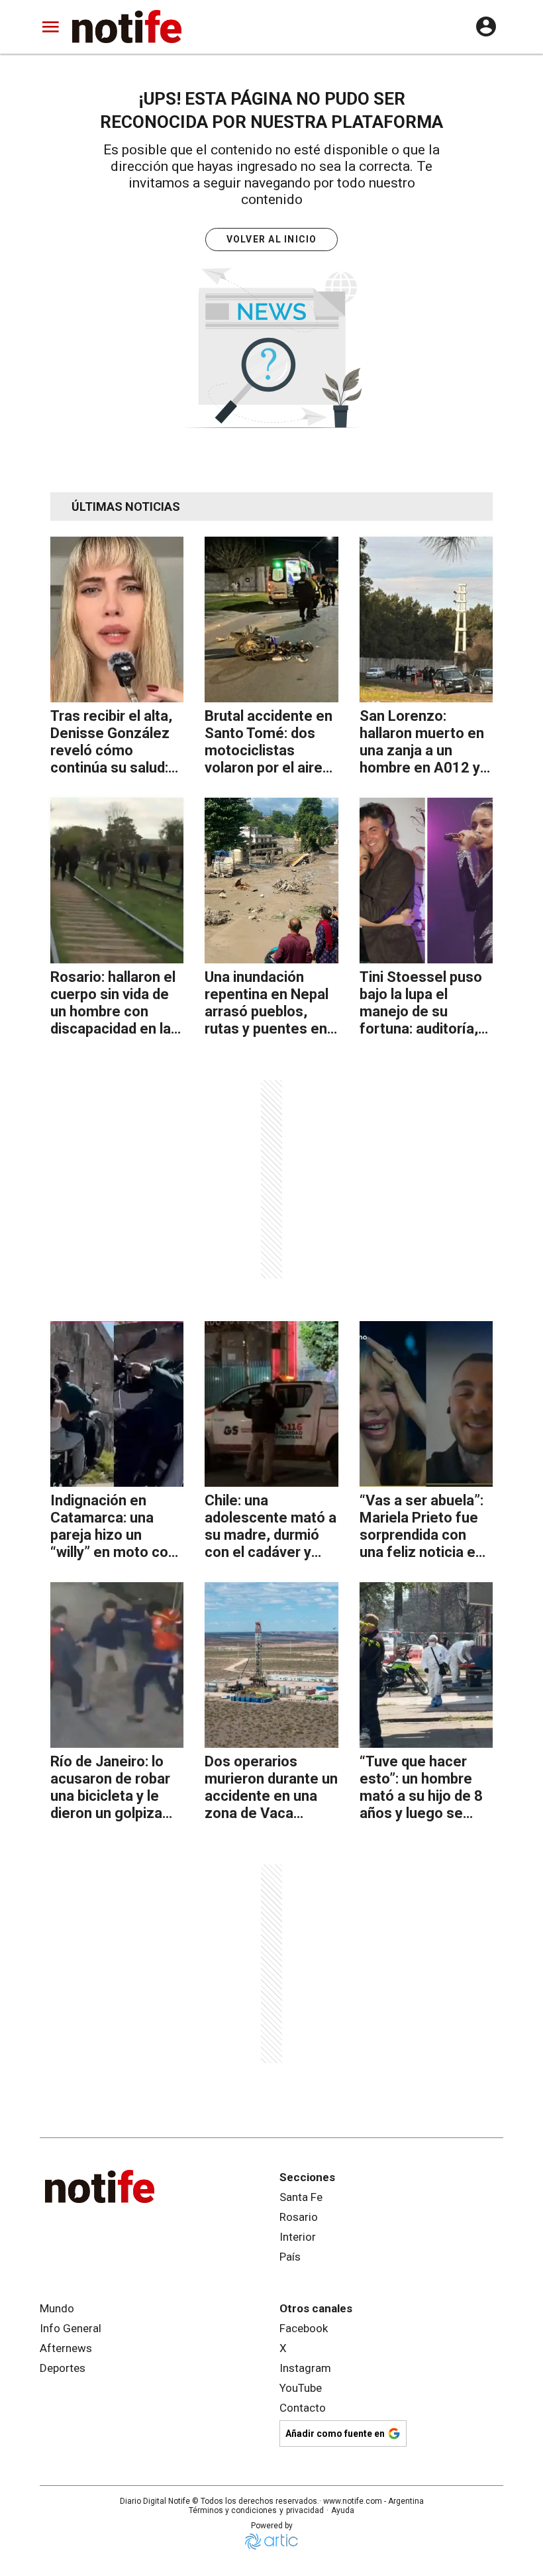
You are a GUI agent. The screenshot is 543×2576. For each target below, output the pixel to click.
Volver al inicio (272, 239)
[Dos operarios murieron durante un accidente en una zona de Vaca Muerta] (271, 1665)
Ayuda (343, 2510)
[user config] (486, 27)
